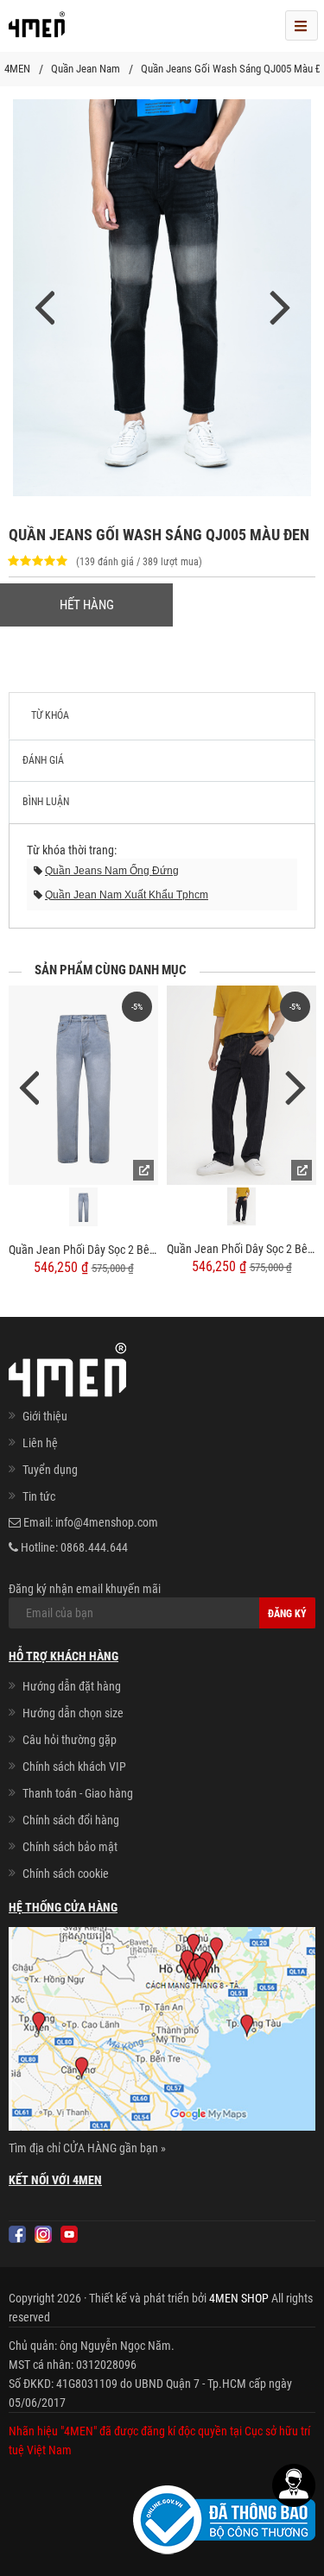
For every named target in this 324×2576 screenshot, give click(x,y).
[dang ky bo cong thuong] (224, 2519)
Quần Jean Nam (86, 69)
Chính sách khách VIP (74, 1767)
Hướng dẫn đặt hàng (72, 1686)
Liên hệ (40, 1443)
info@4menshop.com (107, 1522)
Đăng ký (287, 1614)
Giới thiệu (45, 1416)
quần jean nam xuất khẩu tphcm (127, 895)
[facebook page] (17, 2234)
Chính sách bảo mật (70, 1847)
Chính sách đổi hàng (71, 1820)
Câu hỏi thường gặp (70, 1740)
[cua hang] (162, 2032)
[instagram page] (43, 2234)
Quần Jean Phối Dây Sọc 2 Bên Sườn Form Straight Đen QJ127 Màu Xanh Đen (241, 1249)
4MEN (17, 69)
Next (295, 1086)
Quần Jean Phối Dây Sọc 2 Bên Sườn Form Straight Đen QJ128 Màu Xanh (83, 1250)
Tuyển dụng (50, 1470)
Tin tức (39, 1496)
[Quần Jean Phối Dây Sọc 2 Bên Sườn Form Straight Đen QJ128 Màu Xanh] (83, 1085)
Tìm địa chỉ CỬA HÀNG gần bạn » (87, 2148)
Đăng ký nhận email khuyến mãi (85, 1589)
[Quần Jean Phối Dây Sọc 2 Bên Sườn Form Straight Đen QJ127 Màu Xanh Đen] (241, 1085)
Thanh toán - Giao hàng (78, 1793)
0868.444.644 (94, 1547)
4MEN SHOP (239, 2298)
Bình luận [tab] (46, 802)
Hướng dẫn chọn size (73, 1713)
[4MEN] (37, 30)
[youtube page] (69, 2234)
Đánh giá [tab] (43, 760)
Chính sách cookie (66, 1874)
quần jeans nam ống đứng (112, 871)
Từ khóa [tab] (50, 715)
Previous (29, 1086)
